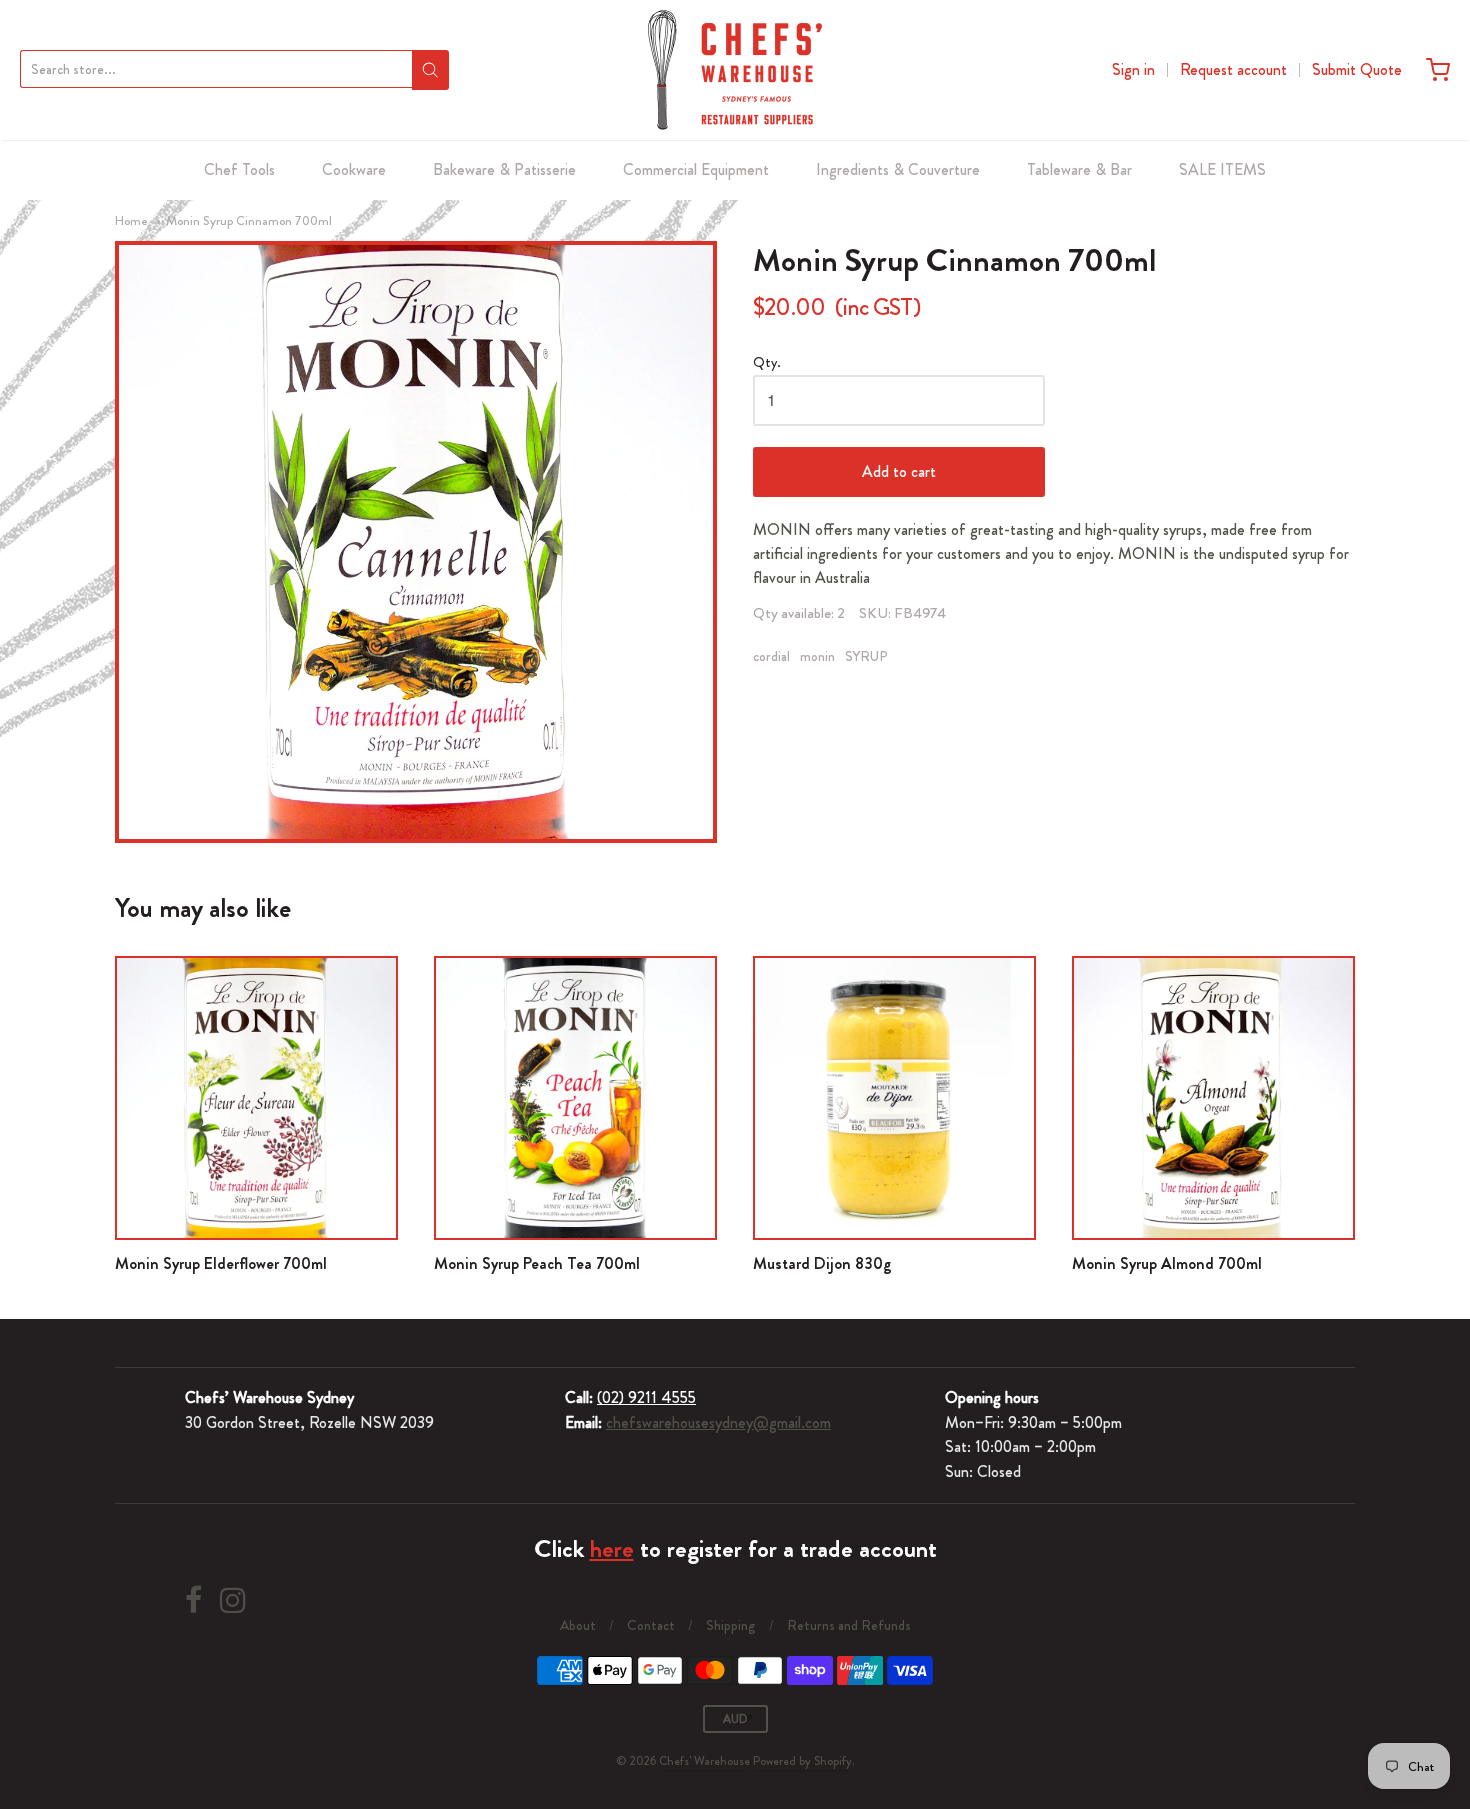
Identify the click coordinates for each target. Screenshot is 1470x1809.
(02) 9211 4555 (646, 1397)
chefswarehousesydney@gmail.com (718, 1422)
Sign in (1133, 69)
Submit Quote (1357, 69)
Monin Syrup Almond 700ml (1167, 1263)
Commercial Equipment (696, 169)
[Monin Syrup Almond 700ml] (1213, 1097)
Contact (651, 1625)
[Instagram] (233, 1600)
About (578, 1625)
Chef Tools (239, 169)
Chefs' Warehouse (704, 1761)
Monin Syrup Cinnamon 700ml (249, 220)
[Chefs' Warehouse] (735, 70)
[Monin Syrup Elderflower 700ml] (256, 1097)
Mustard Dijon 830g (822, 1263)
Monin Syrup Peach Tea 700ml (537, 1263)
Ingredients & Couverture (898, 169)
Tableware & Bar (1079, 169)
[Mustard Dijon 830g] (894, 1097)
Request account (1233, 69)
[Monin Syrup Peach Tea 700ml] (575, 1097)
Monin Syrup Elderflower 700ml (221, 1263)
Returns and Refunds (849, 1625)
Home (131, 220)
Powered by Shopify (802, 1761)
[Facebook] (193, 1600)
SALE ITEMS (1222, 169)
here (612, 1549)
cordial (771, 656)
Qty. (767, 363)
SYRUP (866, 656)
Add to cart (899, 471)
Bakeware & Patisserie (504, 169)
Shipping (731, 1625)
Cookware (354, 169)
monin (817, 656)
